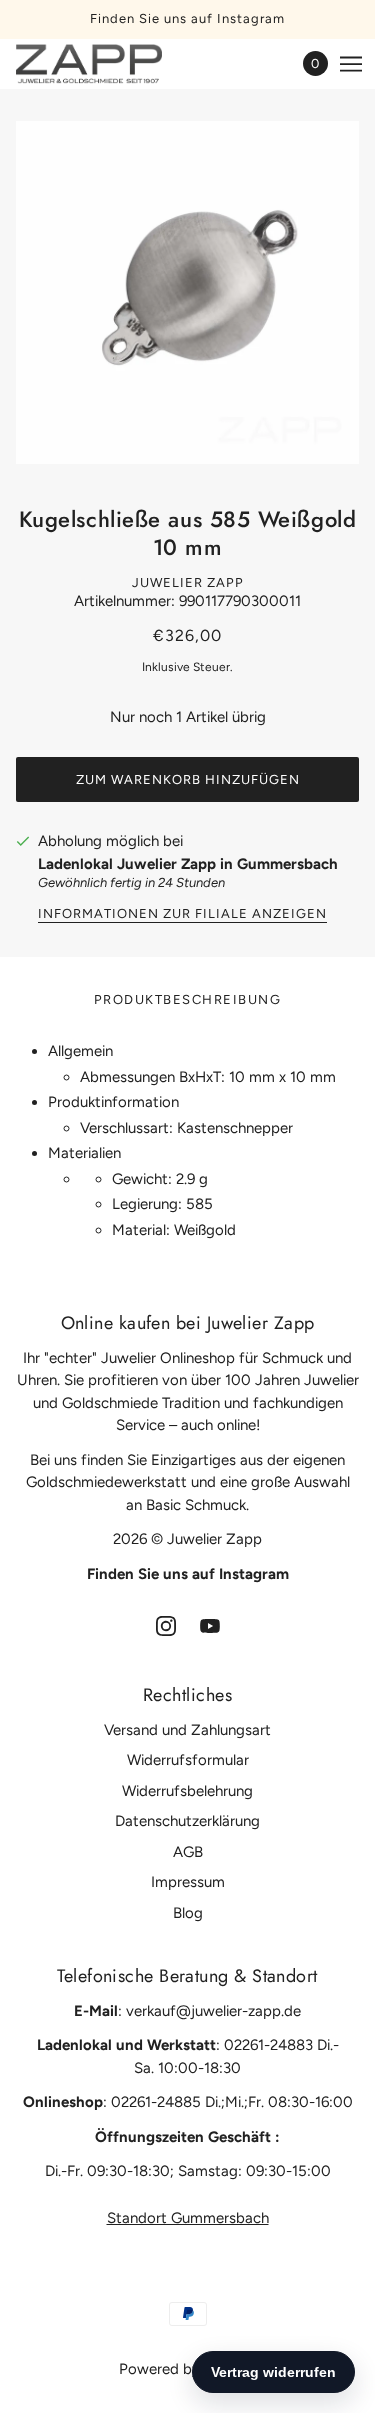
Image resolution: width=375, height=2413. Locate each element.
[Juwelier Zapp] (106, 64)
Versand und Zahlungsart (187, 1730)
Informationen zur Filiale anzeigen (182, 914)
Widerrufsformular (188, 1760)
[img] (166, 1624)
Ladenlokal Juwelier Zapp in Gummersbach (188, 864)
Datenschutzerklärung (187, 1821)
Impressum (188, 1882)
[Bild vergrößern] (187, 292)
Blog (188, 1913)
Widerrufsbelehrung (187, 1791)
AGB (188, 1852)
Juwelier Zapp (188, 582)
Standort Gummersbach (188, 2218)
